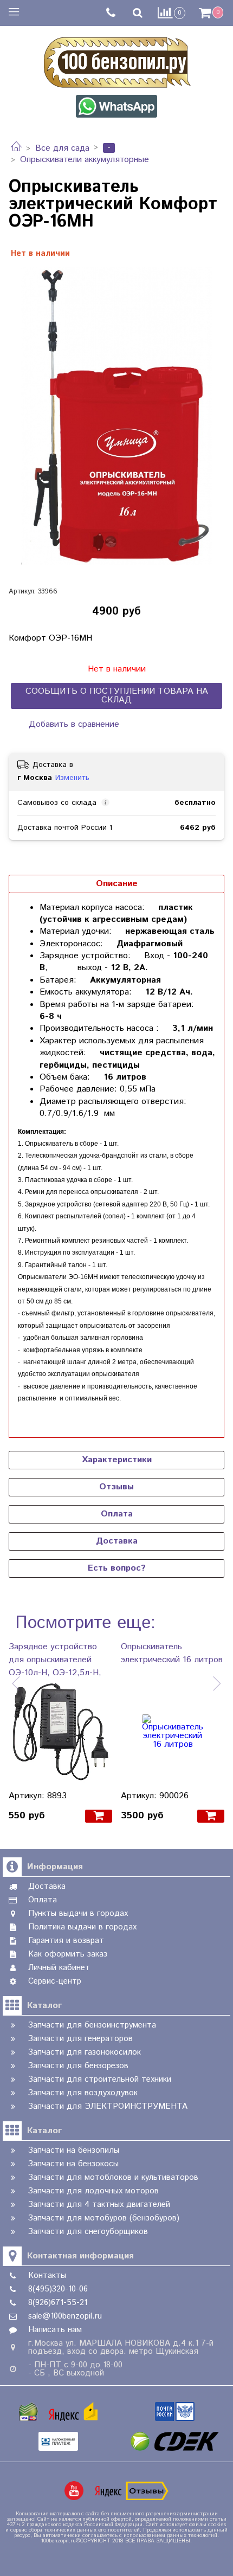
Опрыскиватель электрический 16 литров (172, 1653)
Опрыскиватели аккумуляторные (85, 160)
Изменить (72, 778)
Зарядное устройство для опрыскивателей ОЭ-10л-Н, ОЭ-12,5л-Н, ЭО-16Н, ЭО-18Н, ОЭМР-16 (55, 1660)
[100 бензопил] (116, 61)
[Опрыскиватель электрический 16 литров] (173, 1731)
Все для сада (62, 148)
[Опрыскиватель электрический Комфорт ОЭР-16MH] (116, 416)
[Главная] (16, 148)
